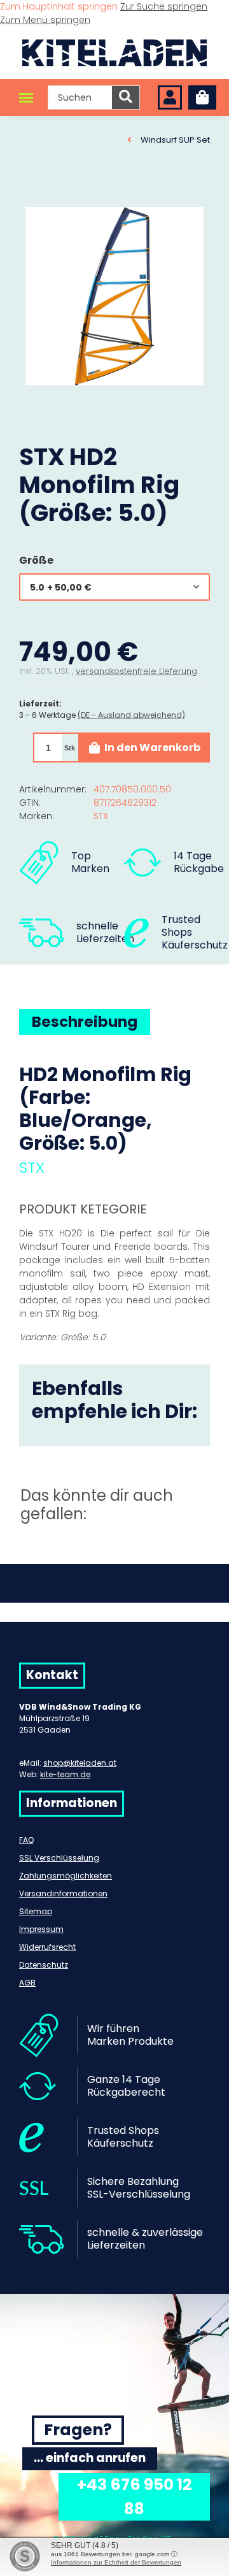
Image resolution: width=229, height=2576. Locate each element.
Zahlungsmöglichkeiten (66, 1876)
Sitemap (36, 1911)
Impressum (41, 1929)
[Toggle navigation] (26, 98)
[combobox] (114, 587)
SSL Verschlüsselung (59, 1858)
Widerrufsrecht (47, 1947)
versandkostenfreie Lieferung (136, 671)
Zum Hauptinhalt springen (60, 6)
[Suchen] (126, 97)
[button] (170, 98)
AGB (27, 1983)
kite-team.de (65, 1774)
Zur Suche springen (164, 6)
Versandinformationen (63, 1893)
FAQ (26, 1840)
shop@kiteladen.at (80, 1763)
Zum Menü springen (45, 20)
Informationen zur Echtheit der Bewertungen (116, 2562)
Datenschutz (44, 1965)
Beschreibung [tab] (85, 1022)
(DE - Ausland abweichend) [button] (131, 715)
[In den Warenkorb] (29, 194)
